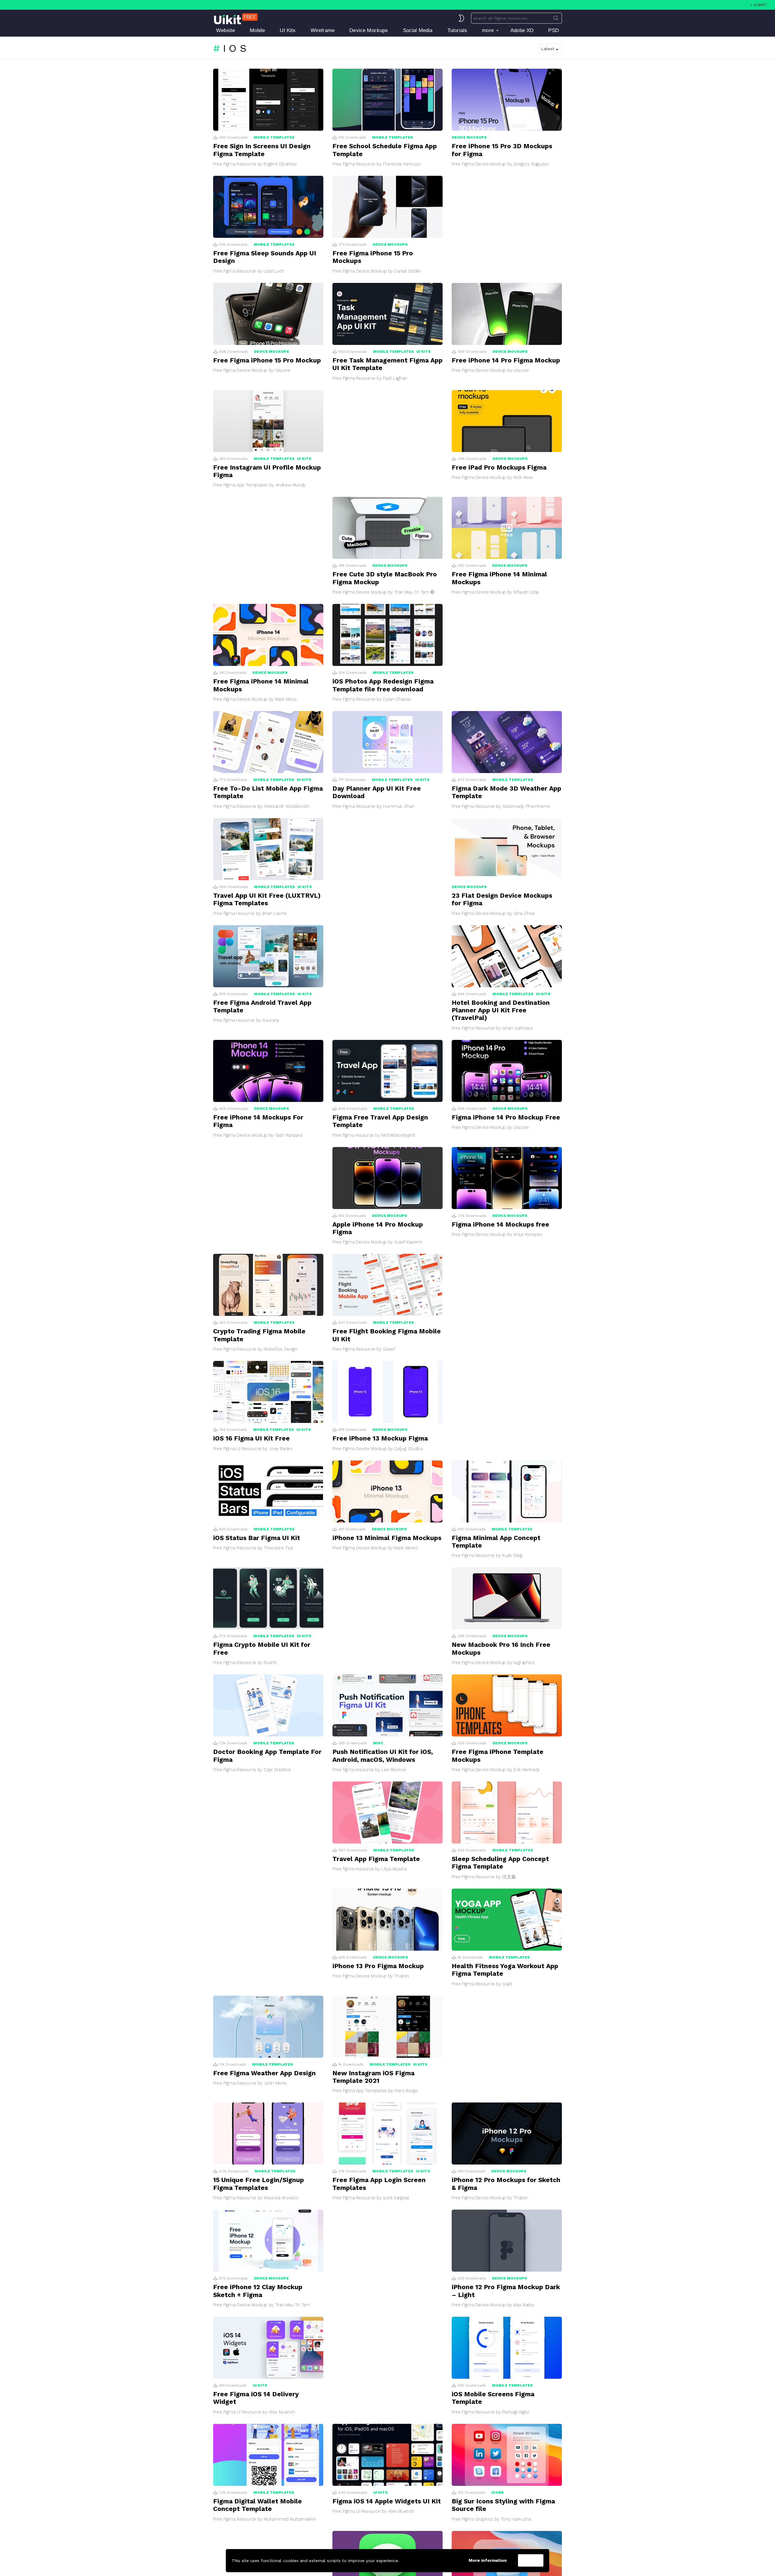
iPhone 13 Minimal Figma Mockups (387, 1538)
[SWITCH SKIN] (461, 18)
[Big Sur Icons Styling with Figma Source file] (507, 2455)
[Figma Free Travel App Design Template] (387, 1071)
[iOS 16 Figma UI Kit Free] (268, 1392)
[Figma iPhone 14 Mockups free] (507, 1178)
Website (226, 30)
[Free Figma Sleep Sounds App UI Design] (268, 207)
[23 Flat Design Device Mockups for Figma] (507, 849)
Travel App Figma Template (376, 1859)
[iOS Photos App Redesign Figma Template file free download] (387, 635)
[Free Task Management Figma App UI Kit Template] (387, 314)
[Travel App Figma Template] (387, 1812)
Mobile (257, 30)
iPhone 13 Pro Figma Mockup (378, 1966)
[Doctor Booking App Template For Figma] (268, 1705)
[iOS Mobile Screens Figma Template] (507, 2348)
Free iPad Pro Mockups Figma (499, 467)
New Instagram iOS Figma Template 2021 (373, 2077)
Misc (378, 1743)
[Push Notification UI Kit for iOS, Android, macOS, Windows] (387, 1705)
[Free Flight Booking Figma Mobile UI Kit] (387, 1285)
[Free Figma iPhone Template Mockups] (507, 1705)
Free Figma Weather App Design (264, 2073)
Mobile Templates (274, 137)
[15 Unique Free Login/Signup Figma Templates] (268, 2134)
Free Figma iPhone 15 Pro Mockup (267, 360)
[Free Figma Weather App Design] (268, 2027)
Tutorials (457, 30)
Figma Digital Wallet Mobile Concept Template (257, 2505)
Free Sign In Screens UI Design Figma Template (262, 150)
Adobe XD (522, 30)
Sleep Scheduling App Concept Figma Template (500, 1863)
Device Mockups (369, 30)
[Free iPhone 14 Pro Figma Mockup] (507, 314)
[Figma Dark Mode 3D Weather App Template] (507, 742)
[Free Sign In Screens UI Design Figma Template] (268, 100)
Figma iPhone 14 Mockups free (500, 1224)
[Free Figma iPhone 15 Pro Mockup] (268, 314)
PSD (554, 30)
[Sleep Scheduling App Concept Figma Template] (507, 1812)
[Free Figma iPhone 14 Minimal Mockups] (507, 528)
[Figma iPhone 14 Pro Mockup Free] (507, 1071)
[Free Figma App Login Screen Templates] (387, 2134)
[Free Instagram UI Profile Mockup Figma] (268, 421)
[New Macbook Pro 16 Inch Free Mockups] (507, 1598)
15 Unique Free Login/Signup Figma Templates (259, 2184)
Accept (531, 2561)
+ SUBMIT (759, 5)
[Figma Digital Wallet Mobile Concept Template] (268, 2455)
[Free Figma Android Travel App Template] (268, 956)
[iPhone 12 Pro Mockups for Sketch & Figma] (507, 2134)
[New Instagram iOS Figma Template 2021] (387, 2027)
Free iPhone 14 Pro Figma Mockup (506, 360)
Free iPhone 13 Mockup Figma (380, 1438)
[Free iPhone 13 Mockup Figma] (387, 1392)
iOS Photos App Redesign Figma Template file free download (383, 685)
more (488, 30)
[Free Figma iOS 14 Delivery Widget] (268, 2348)
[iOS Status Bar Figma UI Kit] (268, 1491)
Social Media (418, 30)
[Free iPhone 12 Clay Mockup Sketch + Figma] (268, 2241)
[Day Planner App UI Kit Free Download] (387, 742)
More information (488, 2560)
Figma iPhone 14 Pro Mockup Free (506, 1117)
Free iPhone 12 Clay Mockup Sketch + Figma (258, 2291)
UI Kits (288, 30)
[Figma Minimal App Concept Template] (507, 1491)
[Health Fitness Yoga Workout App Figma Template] (507, 1920)
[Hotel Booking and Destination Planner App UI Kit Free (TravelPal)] (507, 956)
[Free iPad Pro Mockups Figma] (507, 421)
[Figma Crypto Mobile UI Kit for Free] (268, 1598)
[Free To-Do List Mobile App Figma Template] (268, 742)
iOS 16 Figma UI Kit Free (251, 1438)
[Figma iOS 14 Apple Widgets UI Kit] (387, 2455)
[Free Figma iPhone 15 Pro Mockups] (387, 207)
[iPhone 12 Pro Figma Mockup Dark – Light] (507, 2241)
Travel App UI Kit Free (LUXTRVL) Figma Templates (267, 899)
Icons (498, 2492)
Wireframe (323, 30)
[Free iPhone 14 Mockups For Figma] (268, 1071)
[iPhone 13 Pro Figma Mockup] (387, 1920)
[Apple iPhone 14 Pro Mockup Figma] (387, 1178)
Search (556, 19)
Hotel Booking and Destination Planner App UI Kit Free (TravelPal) (501, 1010)
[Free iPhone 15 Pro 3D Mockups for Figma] (507, 100)
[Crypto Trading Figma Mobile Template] (268, 1285)
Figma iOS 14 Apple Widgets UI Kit (387, 2501)
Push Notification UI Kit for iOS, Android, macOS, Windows (383, 1755)
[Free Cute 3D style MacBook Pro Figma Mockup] (387, 528)
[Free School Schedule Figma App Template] (387, 100)
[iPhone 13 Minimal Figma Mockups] (387, 1491)
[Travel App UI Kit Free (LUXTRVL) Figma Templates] (268, 849)
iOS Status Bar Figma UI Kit (257, 1538)
